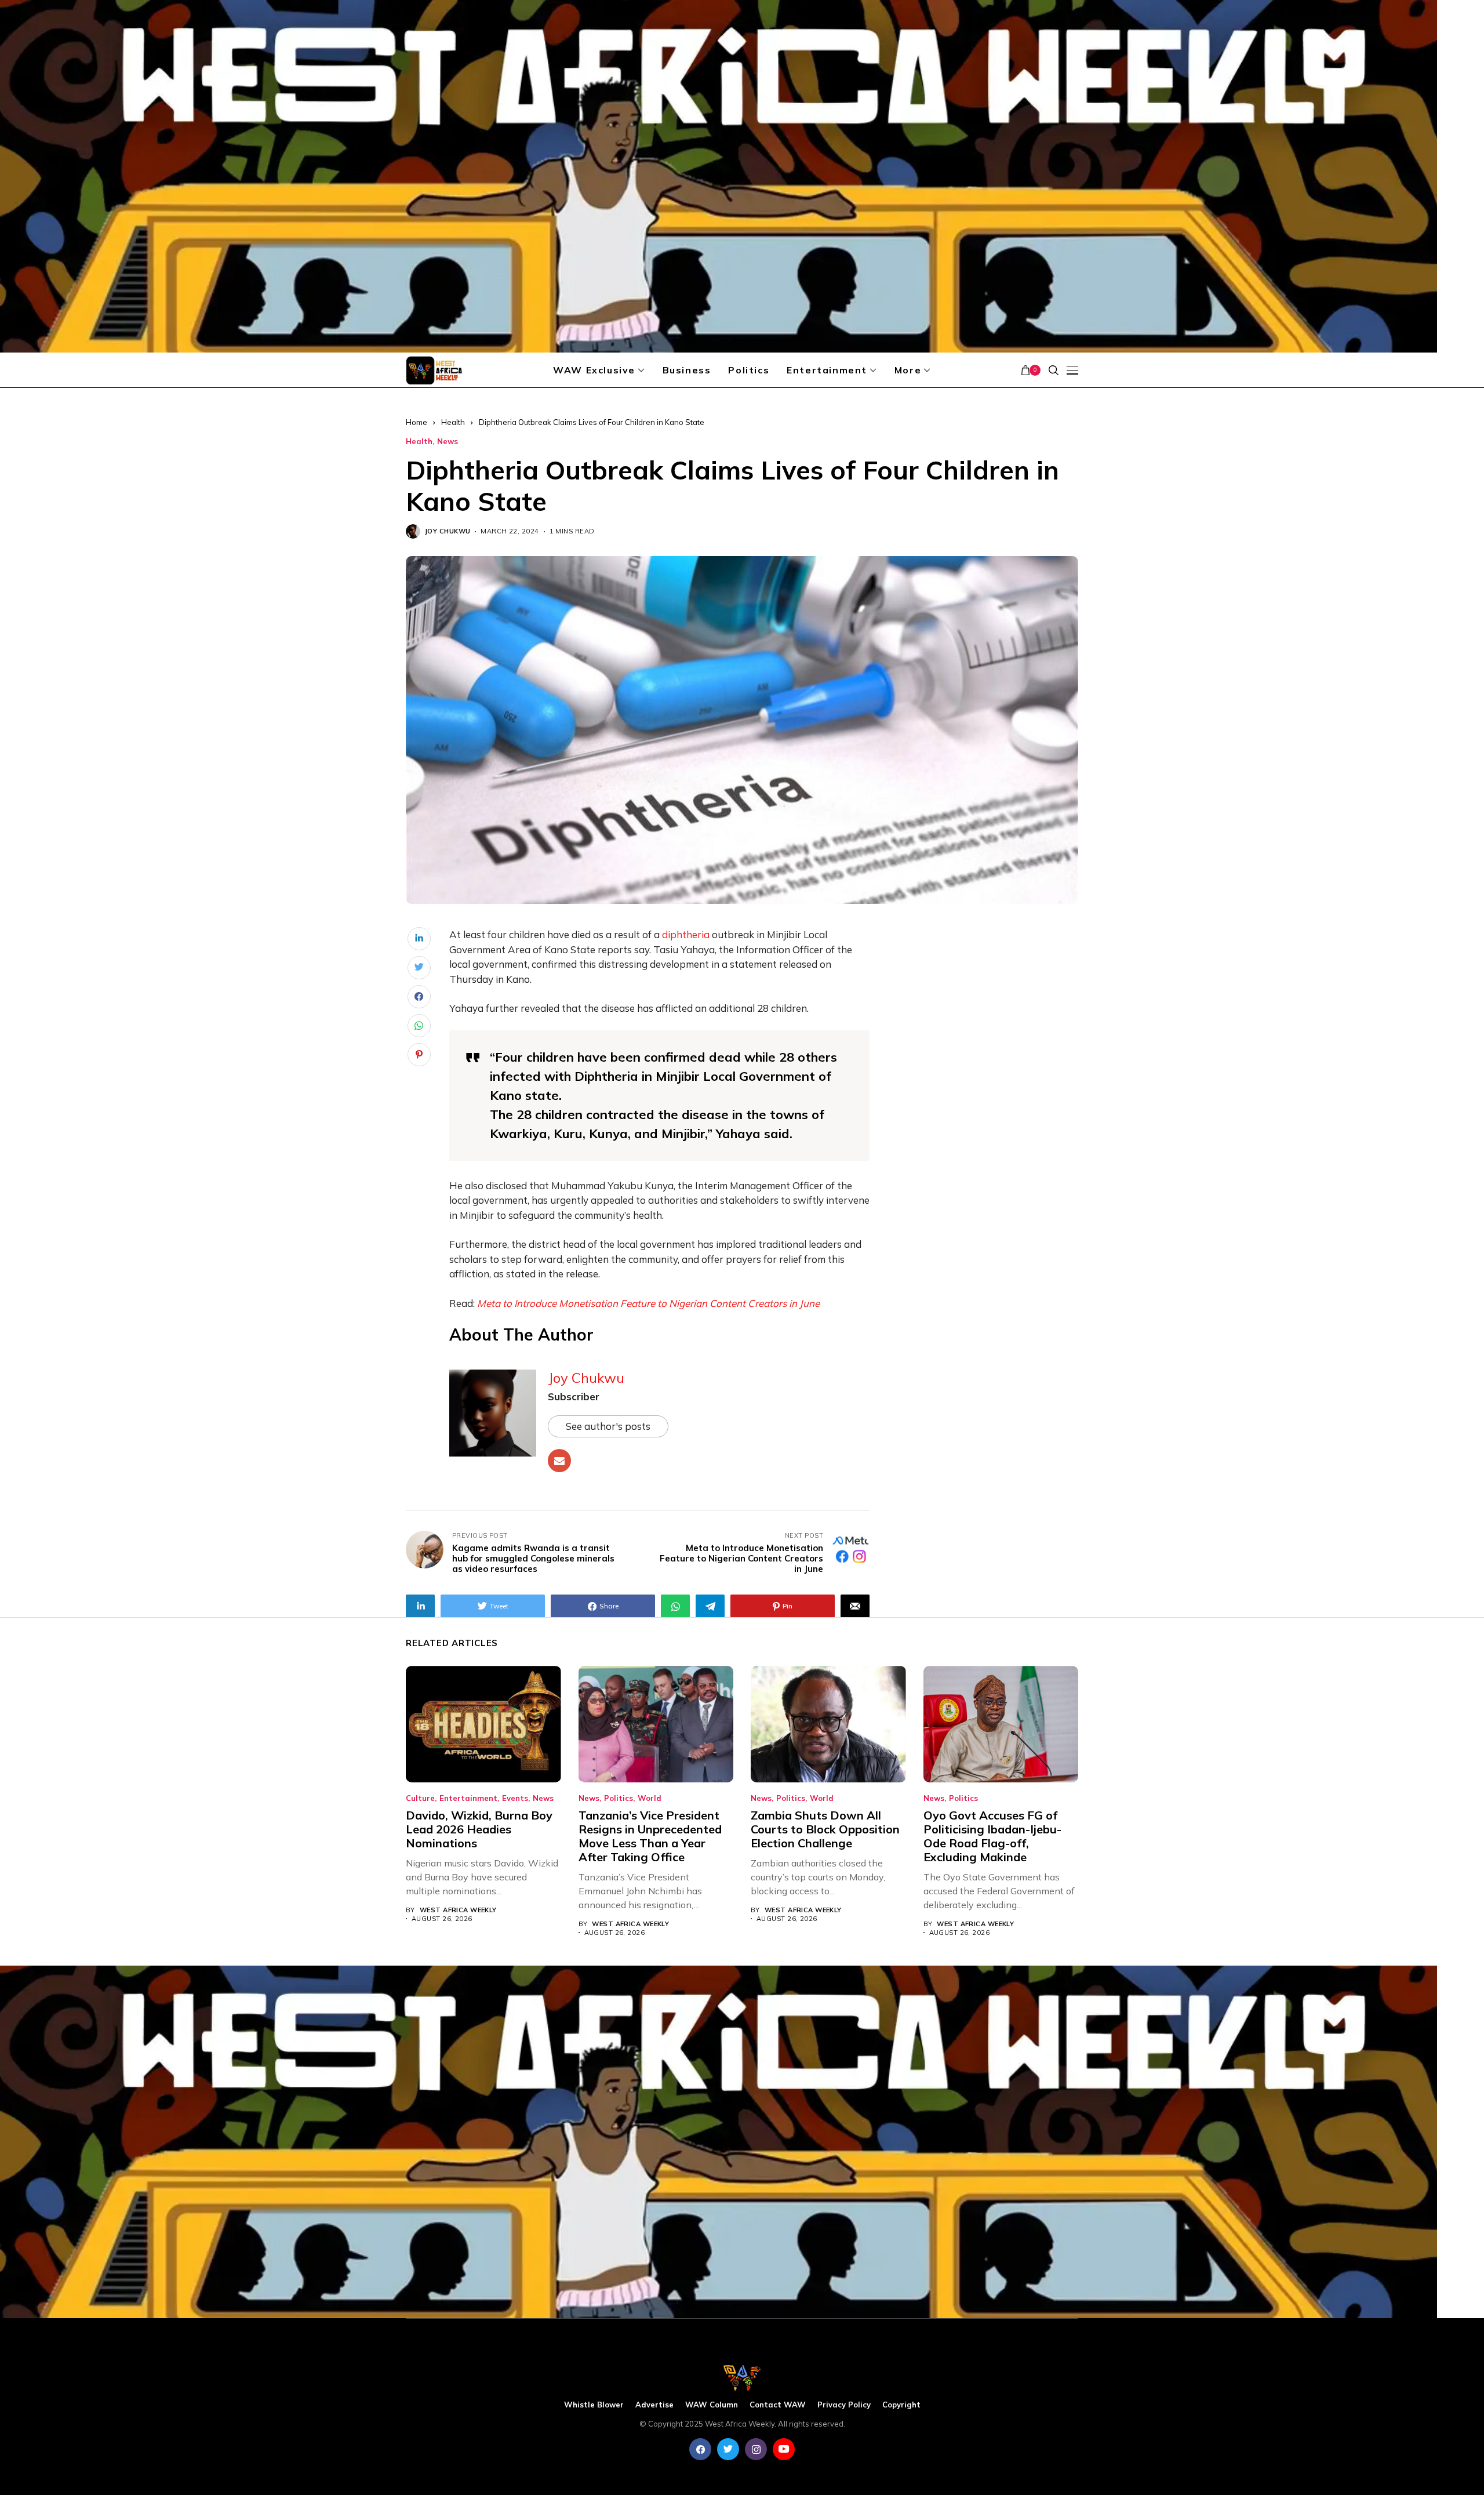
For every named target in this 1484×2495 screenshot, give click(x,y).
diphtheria (686, 934)
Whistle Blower (594, 2405)
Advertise (654, 2405)
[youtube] (784, 2449)
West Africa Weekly (458, 1910)
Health (453, 422)
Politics (619, 1798)
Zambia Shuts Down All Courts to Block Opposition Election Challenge (825, 1829)
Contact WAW (778, 2405)
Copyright (901, 2405)
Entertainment (468, 1798)
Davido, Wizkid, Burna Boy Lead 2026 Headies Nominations (479, 1829)
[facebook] (700, 2449)
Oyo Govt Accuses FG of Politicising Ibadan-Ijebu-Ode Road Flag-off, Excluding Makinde (992, 1836)
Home (417, 422)
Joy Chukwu (448, 531)
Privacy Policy (844, 2405)
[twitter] (728, 2449)
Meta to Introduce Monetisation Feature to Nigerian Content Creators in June (648, 1303)
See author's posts (608, 1426)
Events (515, 1798)
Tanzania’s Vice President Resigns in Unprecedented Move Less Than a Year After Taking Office (650, 1836)
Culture (420, 1798)
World (650, 1798)
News (448, 442)
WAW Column (712, 2405)
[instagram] (756, 2449)
